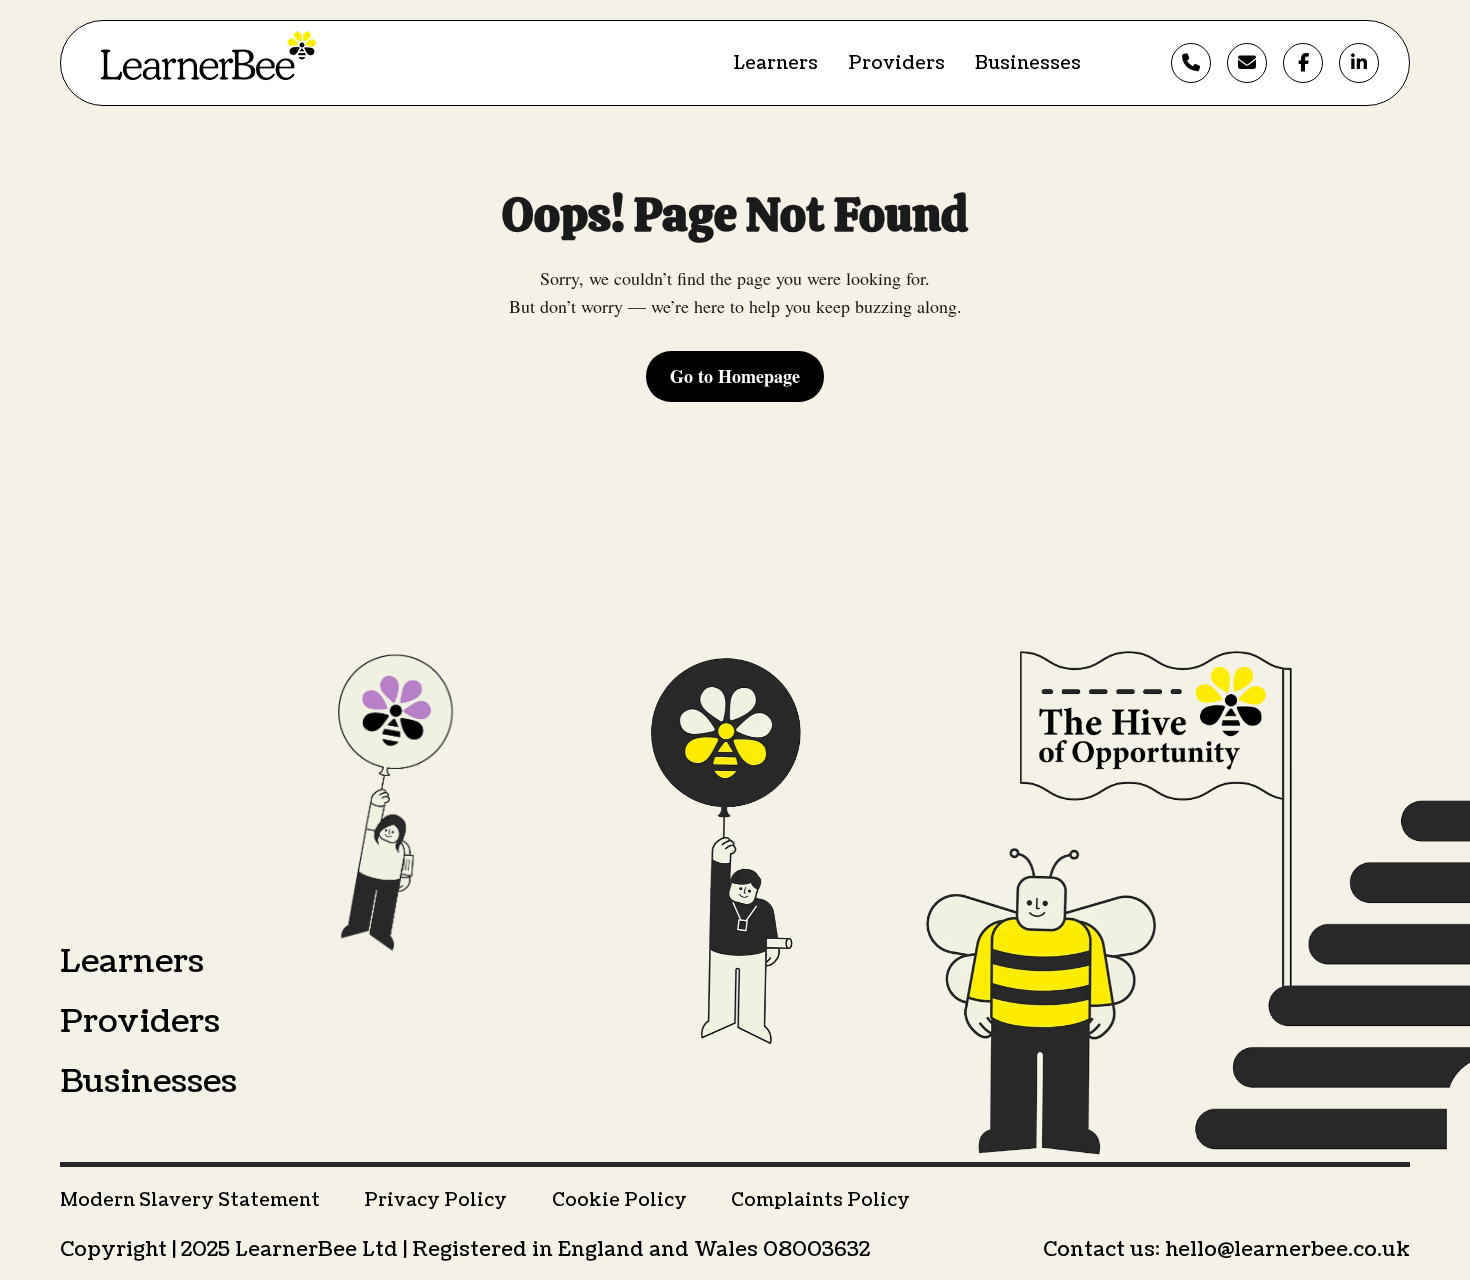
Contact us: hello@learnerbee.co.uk (1226, 1250)
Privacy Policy (435, 1200)
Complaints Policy (820, 1200)
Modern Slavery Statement (190, 1200)
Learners (775, 63)
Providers (896, 63)
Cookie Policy (619, 1200)
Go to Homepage (735, 376)
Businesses (1028, 63)
